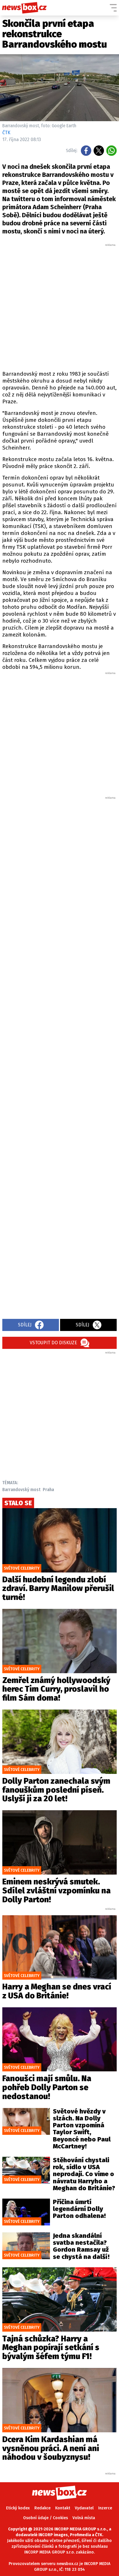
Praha (48, 1490)
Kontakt (63, 2508)
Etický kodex (18, 2508)
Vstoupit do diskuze (53, 1343)
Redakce (42, 2508)
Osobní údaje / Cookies (45, 2518)
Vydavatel (84, 2508)
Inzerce (105, 2508)
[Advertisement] (59, 306)
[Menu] (113, 8)
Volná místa (84, 2518)
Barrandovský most (21, 1490)
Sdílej (25, 1325)
